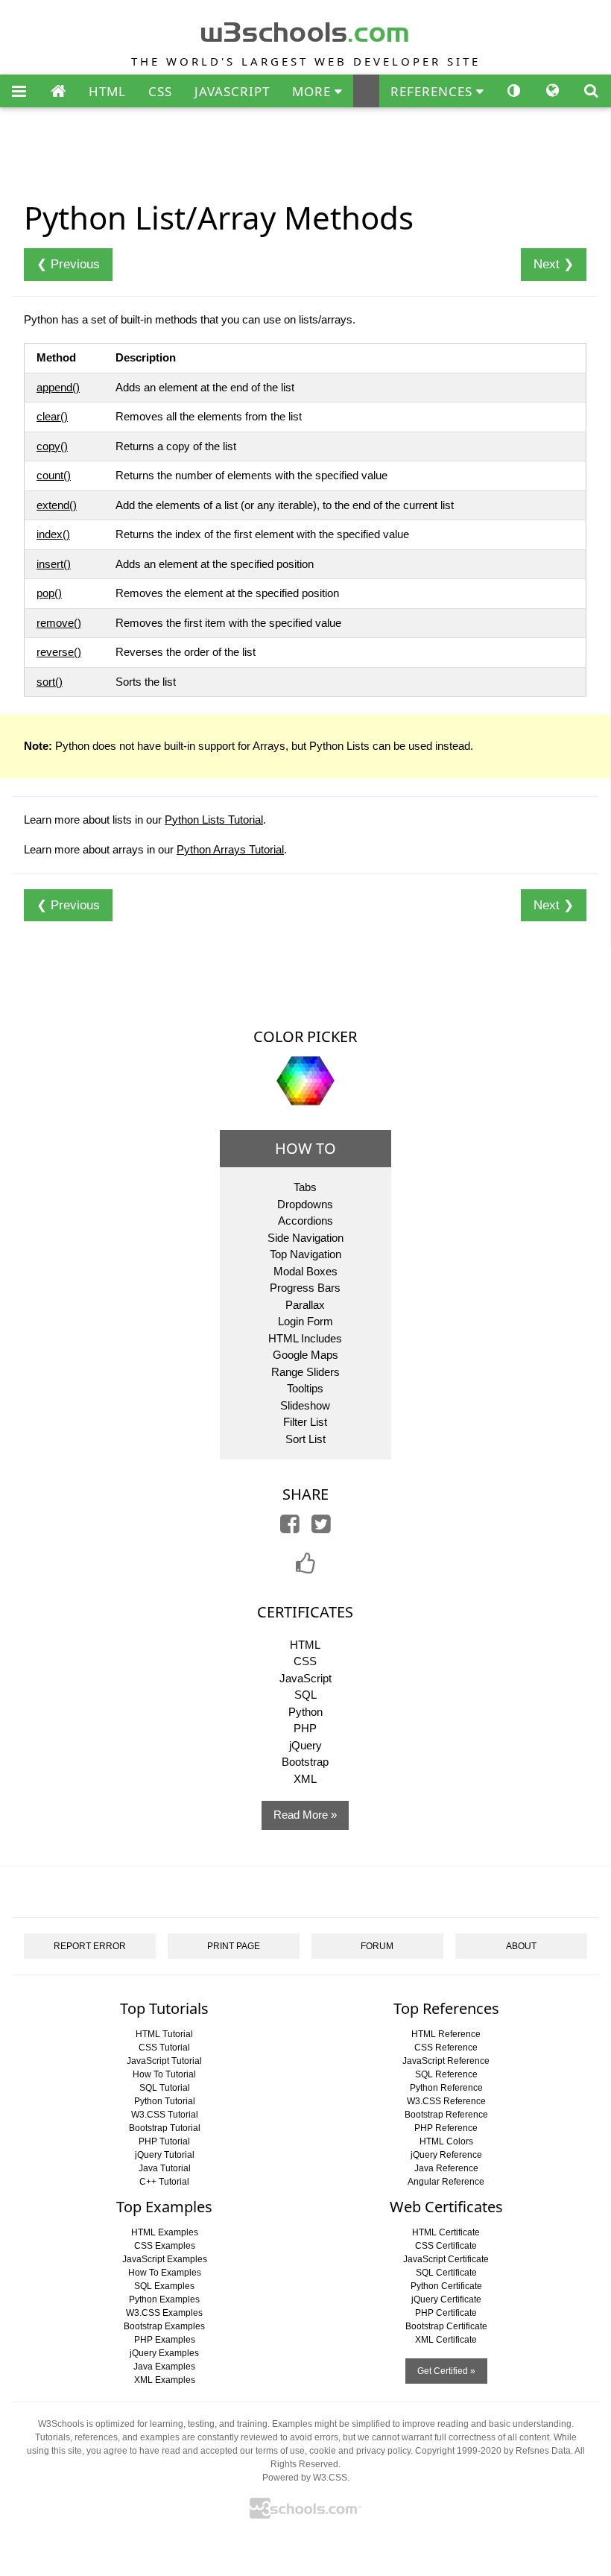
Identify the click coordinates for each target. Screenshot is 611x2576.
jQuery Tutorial (165, 2155)
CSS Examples (165, 2246)
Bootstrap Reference (446, 2115)
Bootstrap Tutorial (165, 2128)
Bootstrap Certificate (446, 2326)
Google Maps (305, 1355)
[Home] (58, 92)
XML (305, 1779)
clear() (52, 416)
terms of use (280, 2451)
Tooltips (305, 1388)
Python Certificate (446, 2286)
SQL (305, 1695)
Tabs (305, 1187)
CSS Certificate (446, 2246)
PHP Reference (446, 2128)
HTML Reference (446, 2034)
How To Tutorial (164, 2074)
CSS (160, 91)
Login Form (305, 1321)
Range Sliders (305, 1372)
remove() (59, 623)
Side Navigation (305, 1238)
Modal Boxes (305, 1271)
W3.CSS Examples (164, 2313)
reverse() (59, 652)
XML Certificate (446, 2340)
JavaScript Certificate (446, 2259)
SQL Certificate (446, 2273)
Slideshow (305, 1405)
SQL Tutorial (165, 2088)
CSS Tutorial (164, 2048)
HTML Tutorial (164, 2034)
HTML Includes (305, 1338)
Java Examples (164, 2367)
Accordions (305, 1221)
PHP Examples (165, 2340)
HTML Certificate (446, 2232)
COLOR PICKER (305, 1036)
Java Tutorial (165, 2168)
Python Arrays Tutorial (230, 849)
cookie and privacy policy (360, 2451)
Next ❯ (554, 264)
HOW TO (305, 1148)
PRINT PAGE (234, 1946)
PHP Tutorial (164, 2141)
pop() (49, 593)
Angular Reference (446, 2182)
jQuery (305, 1745)
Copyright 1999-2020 (458, 2451)
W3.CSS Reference (446, 2101)
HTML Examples (165, 2232)
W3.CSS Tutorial (165, 2115)
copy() (52, 446)
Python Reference (446, 2088)
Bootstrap (305, 1762)
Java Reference (446, 2168)
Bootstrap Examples (164, 2326)
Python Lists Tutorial (214, 820)
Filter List (305, 1422)
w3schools (306, 29)
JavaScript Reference (446, 2061)
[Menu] (19, 92)
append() (58, 387)
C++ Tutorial (164, 2182)
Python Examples (164, 2299)
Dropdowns (305, 1204)
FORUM (377, 1946)
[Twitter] (321, 1528)
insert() (54, 564)
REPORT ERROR (90, 1946)
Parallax (305, 1305)
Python (305, 1712)
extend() (57, 505)
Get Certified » (446, 2371)
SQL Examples (164, 2286)
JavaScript (305, 1678)
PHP (305, 1728)
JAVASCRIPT (232, 91)
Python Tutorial (165, 2101)
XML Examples (165, 2380)
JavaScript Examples (165, 2259)
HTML (107, 91)
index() (53, 534)
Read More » (305, 1815)
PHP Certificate (446, 2313)
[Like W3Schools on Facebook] (305, 1568)
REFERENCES (433, 91)
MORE (313, 91)
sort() (50, 682)
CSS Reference (446, 2048)
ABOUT (521, 1946)
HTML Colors (446, 2141)
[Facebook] (290, 1528)
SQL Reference (446, 2074)
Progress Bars (305, 1288)
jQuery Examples (164, 2353)
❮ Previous (68, 264)
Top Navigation (305, 1254)
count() (54, 475)
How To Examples (165, 2273)
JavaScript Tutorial (164, 2061)
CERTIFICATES (305, 1612)
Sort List (305, 1439)
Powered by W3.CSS (305, 2478)
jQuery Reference (446, 2155)
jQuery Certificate (446, 2299)
